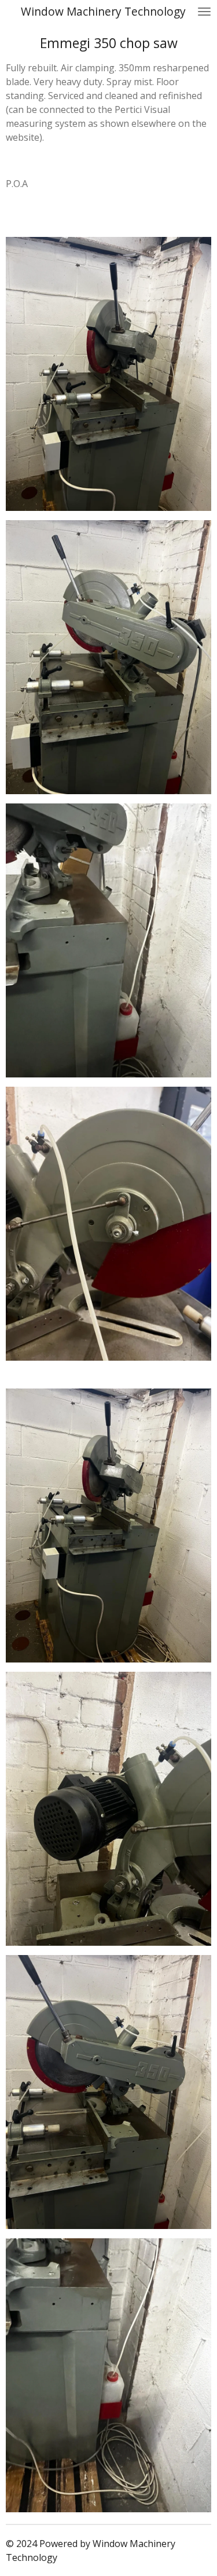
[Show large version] (108, 374)
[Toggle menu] (204, 12)
